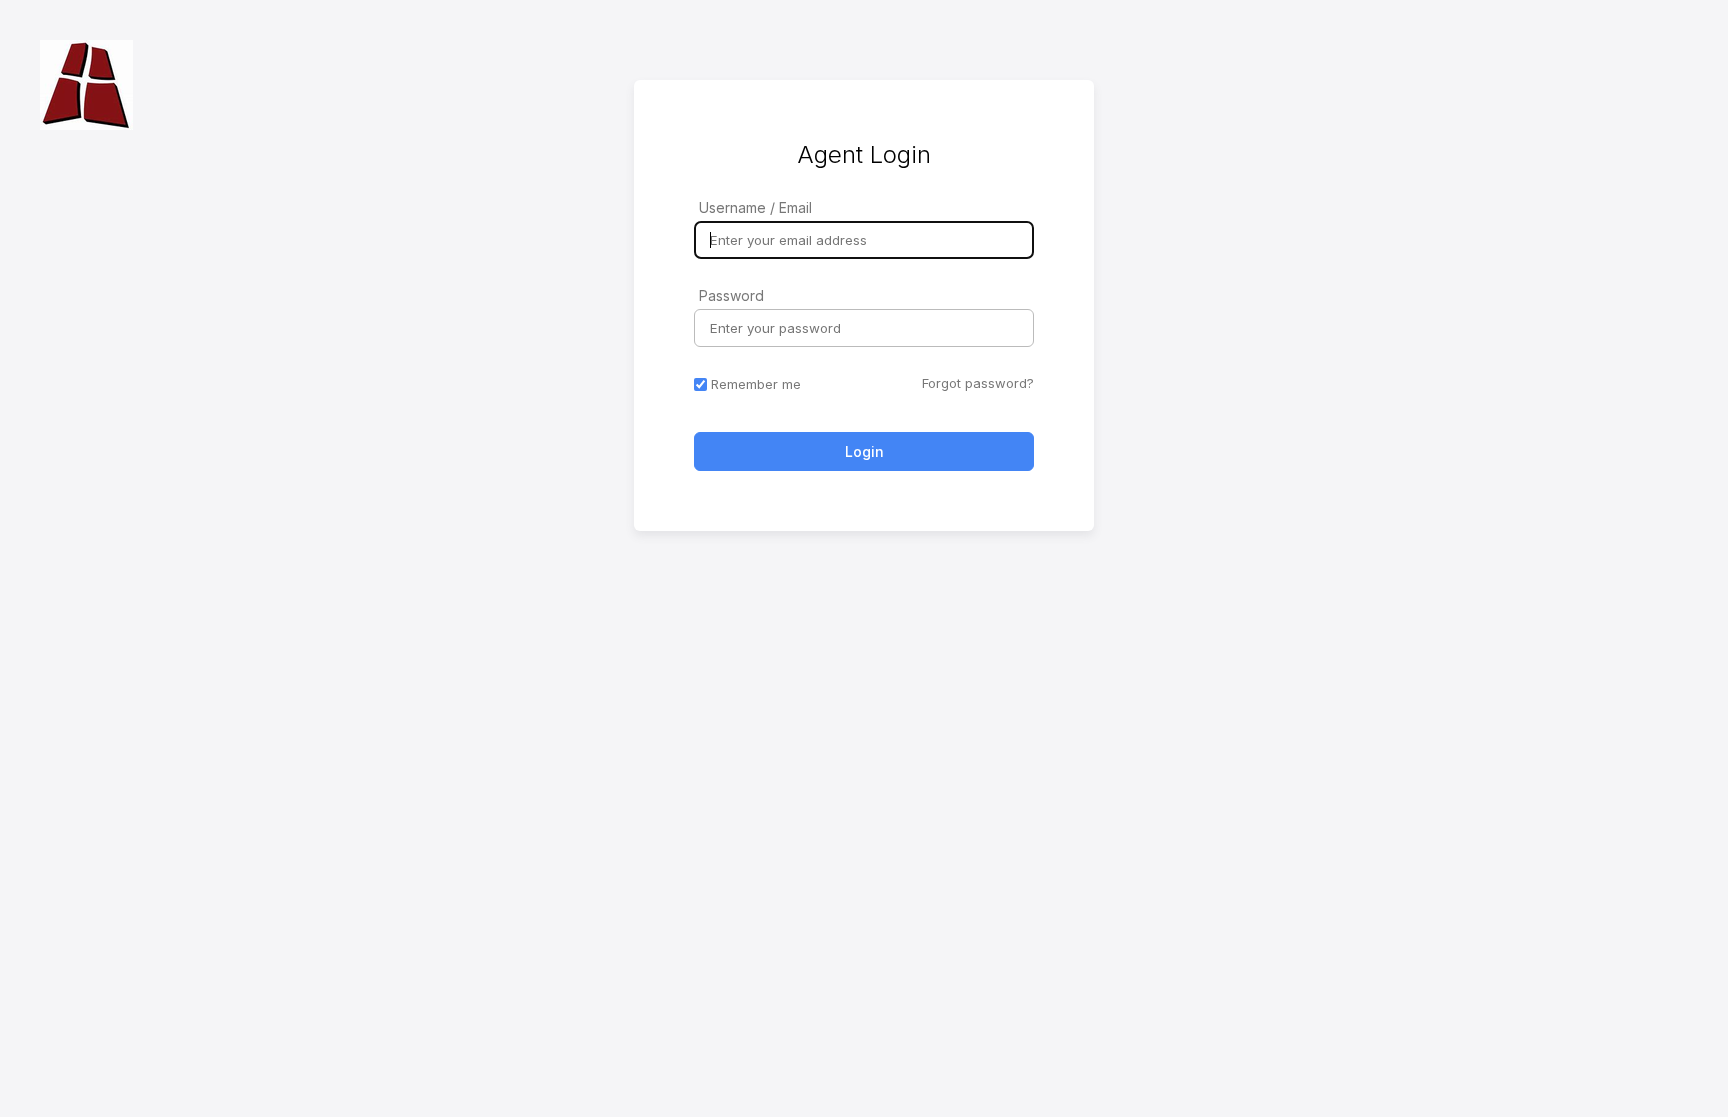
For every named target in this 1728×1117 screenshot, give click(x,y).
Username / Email (755, 207)
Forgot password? (978, 383)
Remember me (756, 384)
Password (731, 295)
